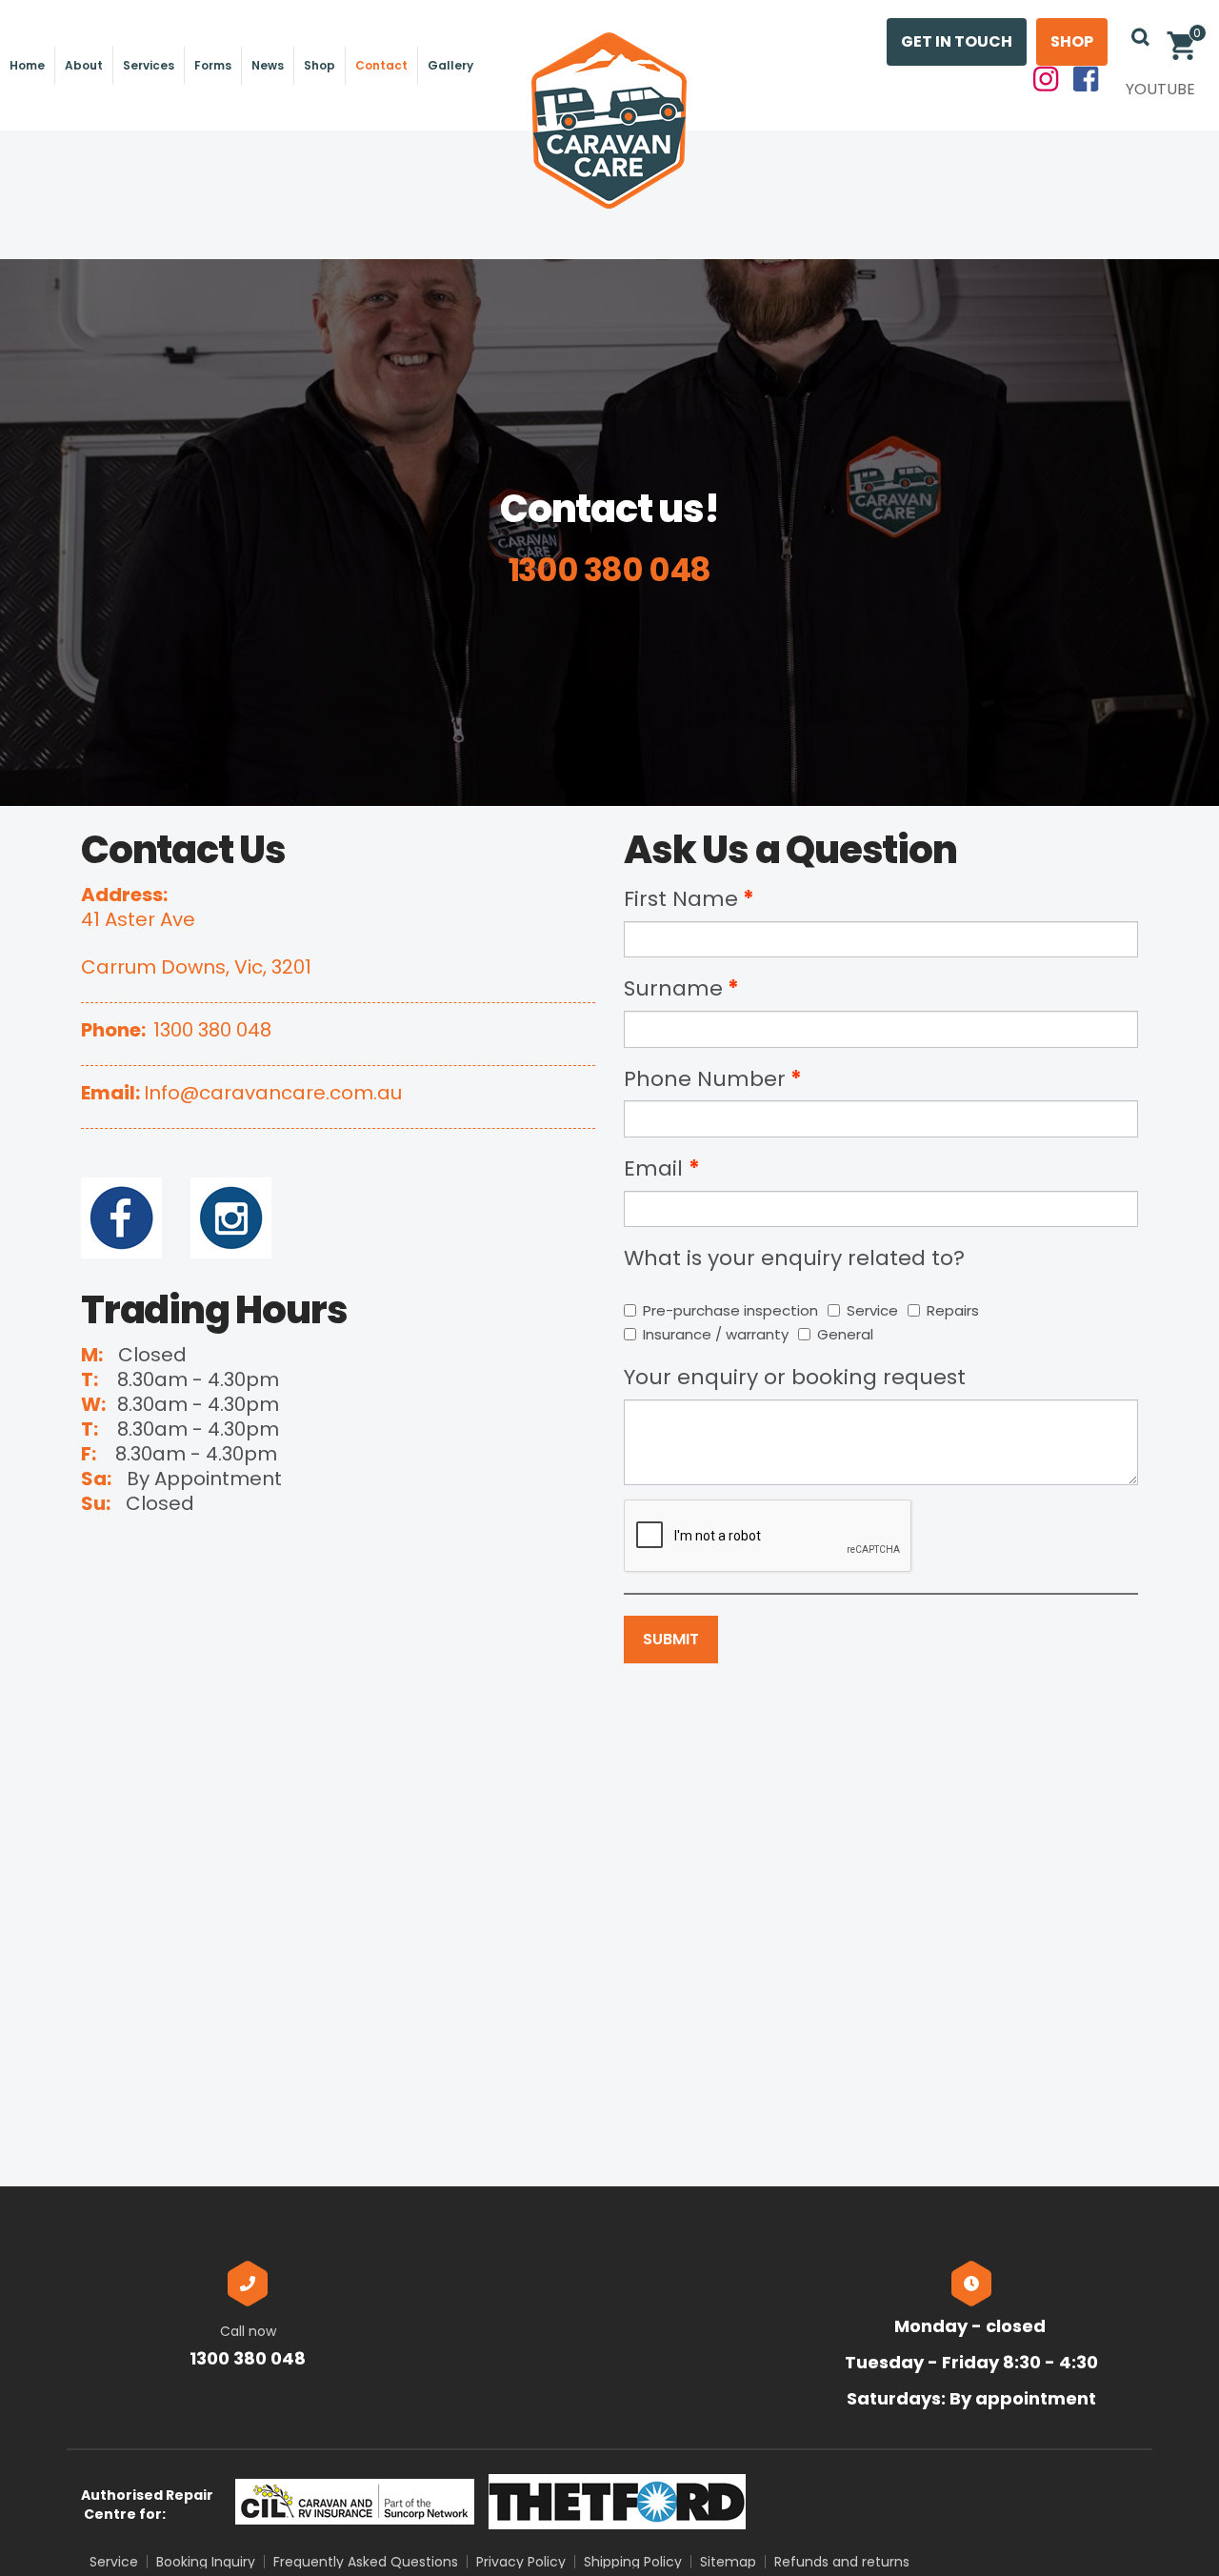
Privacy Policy (521, 2562)
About (84, 65)
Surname (673, 988)
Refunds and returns (842, 2562)
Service (872, 1310)
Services (149, 65)
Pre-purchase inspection (730, 1310)
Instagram (1047, 80)
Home (27, 65)
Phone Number (705, 1079)
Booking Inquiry (206, 2562)
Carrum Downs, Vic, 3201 (196, 967)
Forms (213, 65)
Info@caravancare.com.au (273, 1093)
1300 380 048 (212, 1030)
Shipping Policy (633, 2562)
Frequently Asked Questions (366, 2562)
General (845, 1334)
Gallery (450, 65)
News (268, 65)
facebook (1087, 80)
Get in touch (957, 41)
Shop (320, 65)
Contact (381, 65)
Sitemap (728, 2562)
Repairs (953, 1310)
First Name (681, 899)
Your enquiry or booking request (795, 1377)
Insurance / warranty (716, 1334)
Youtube (1160, 89)
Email (656, 1168)
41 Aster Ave (138, 919)
